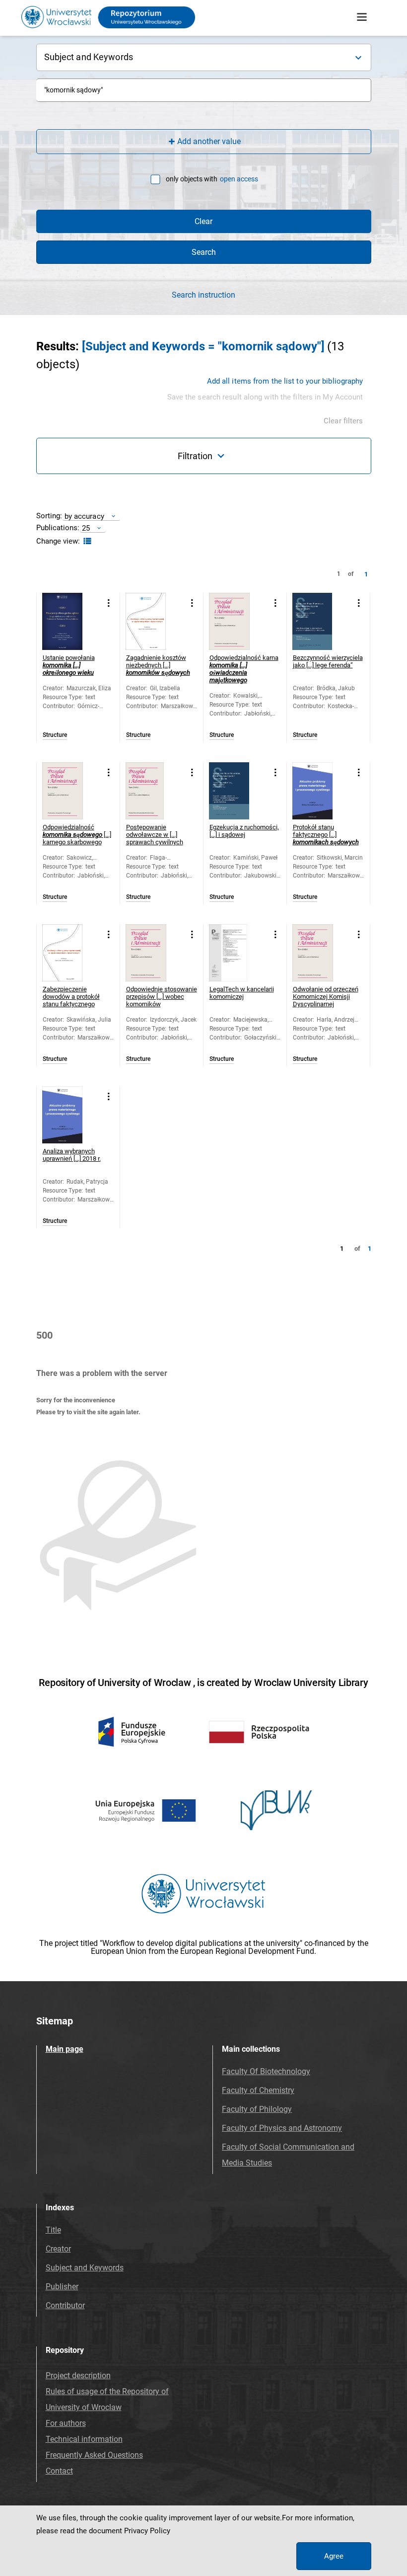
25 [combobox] (86, 528)
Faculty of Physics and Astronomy (282, 2128)
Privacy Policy (147, 2531)
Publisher (62, 2287)
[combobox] (204, 90)
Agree (334, 2556)
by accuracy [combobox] (84, 516)
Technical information (84, 2439)
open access (239, 179)
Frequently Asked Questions (94, 2455)
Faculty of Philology (257, 2109)
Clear (203, 221)
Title (53, 2230)
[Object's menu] (109, 603)
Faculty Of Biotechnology (266, 2071)
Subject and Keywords (85, 2268)
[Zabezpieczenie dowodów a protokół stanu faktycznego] (71, 953)
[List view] (86, 541)
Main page (65, 2049)
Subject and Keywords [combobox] (89, 57)
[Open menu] (362, 17)
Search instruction (203, 295)
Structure (55, 735)
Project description (78, 2375)
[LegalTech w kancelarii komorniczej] (237, 953)
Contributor (65, 2305)
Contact (59, 2471)
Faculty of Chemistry (258, 2090)
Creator (58, 2249)
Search (204, 252)
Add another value (209, 141)
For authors (66, 2423)
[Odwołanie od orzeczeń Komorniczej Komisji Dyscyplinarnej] (321, 953)
